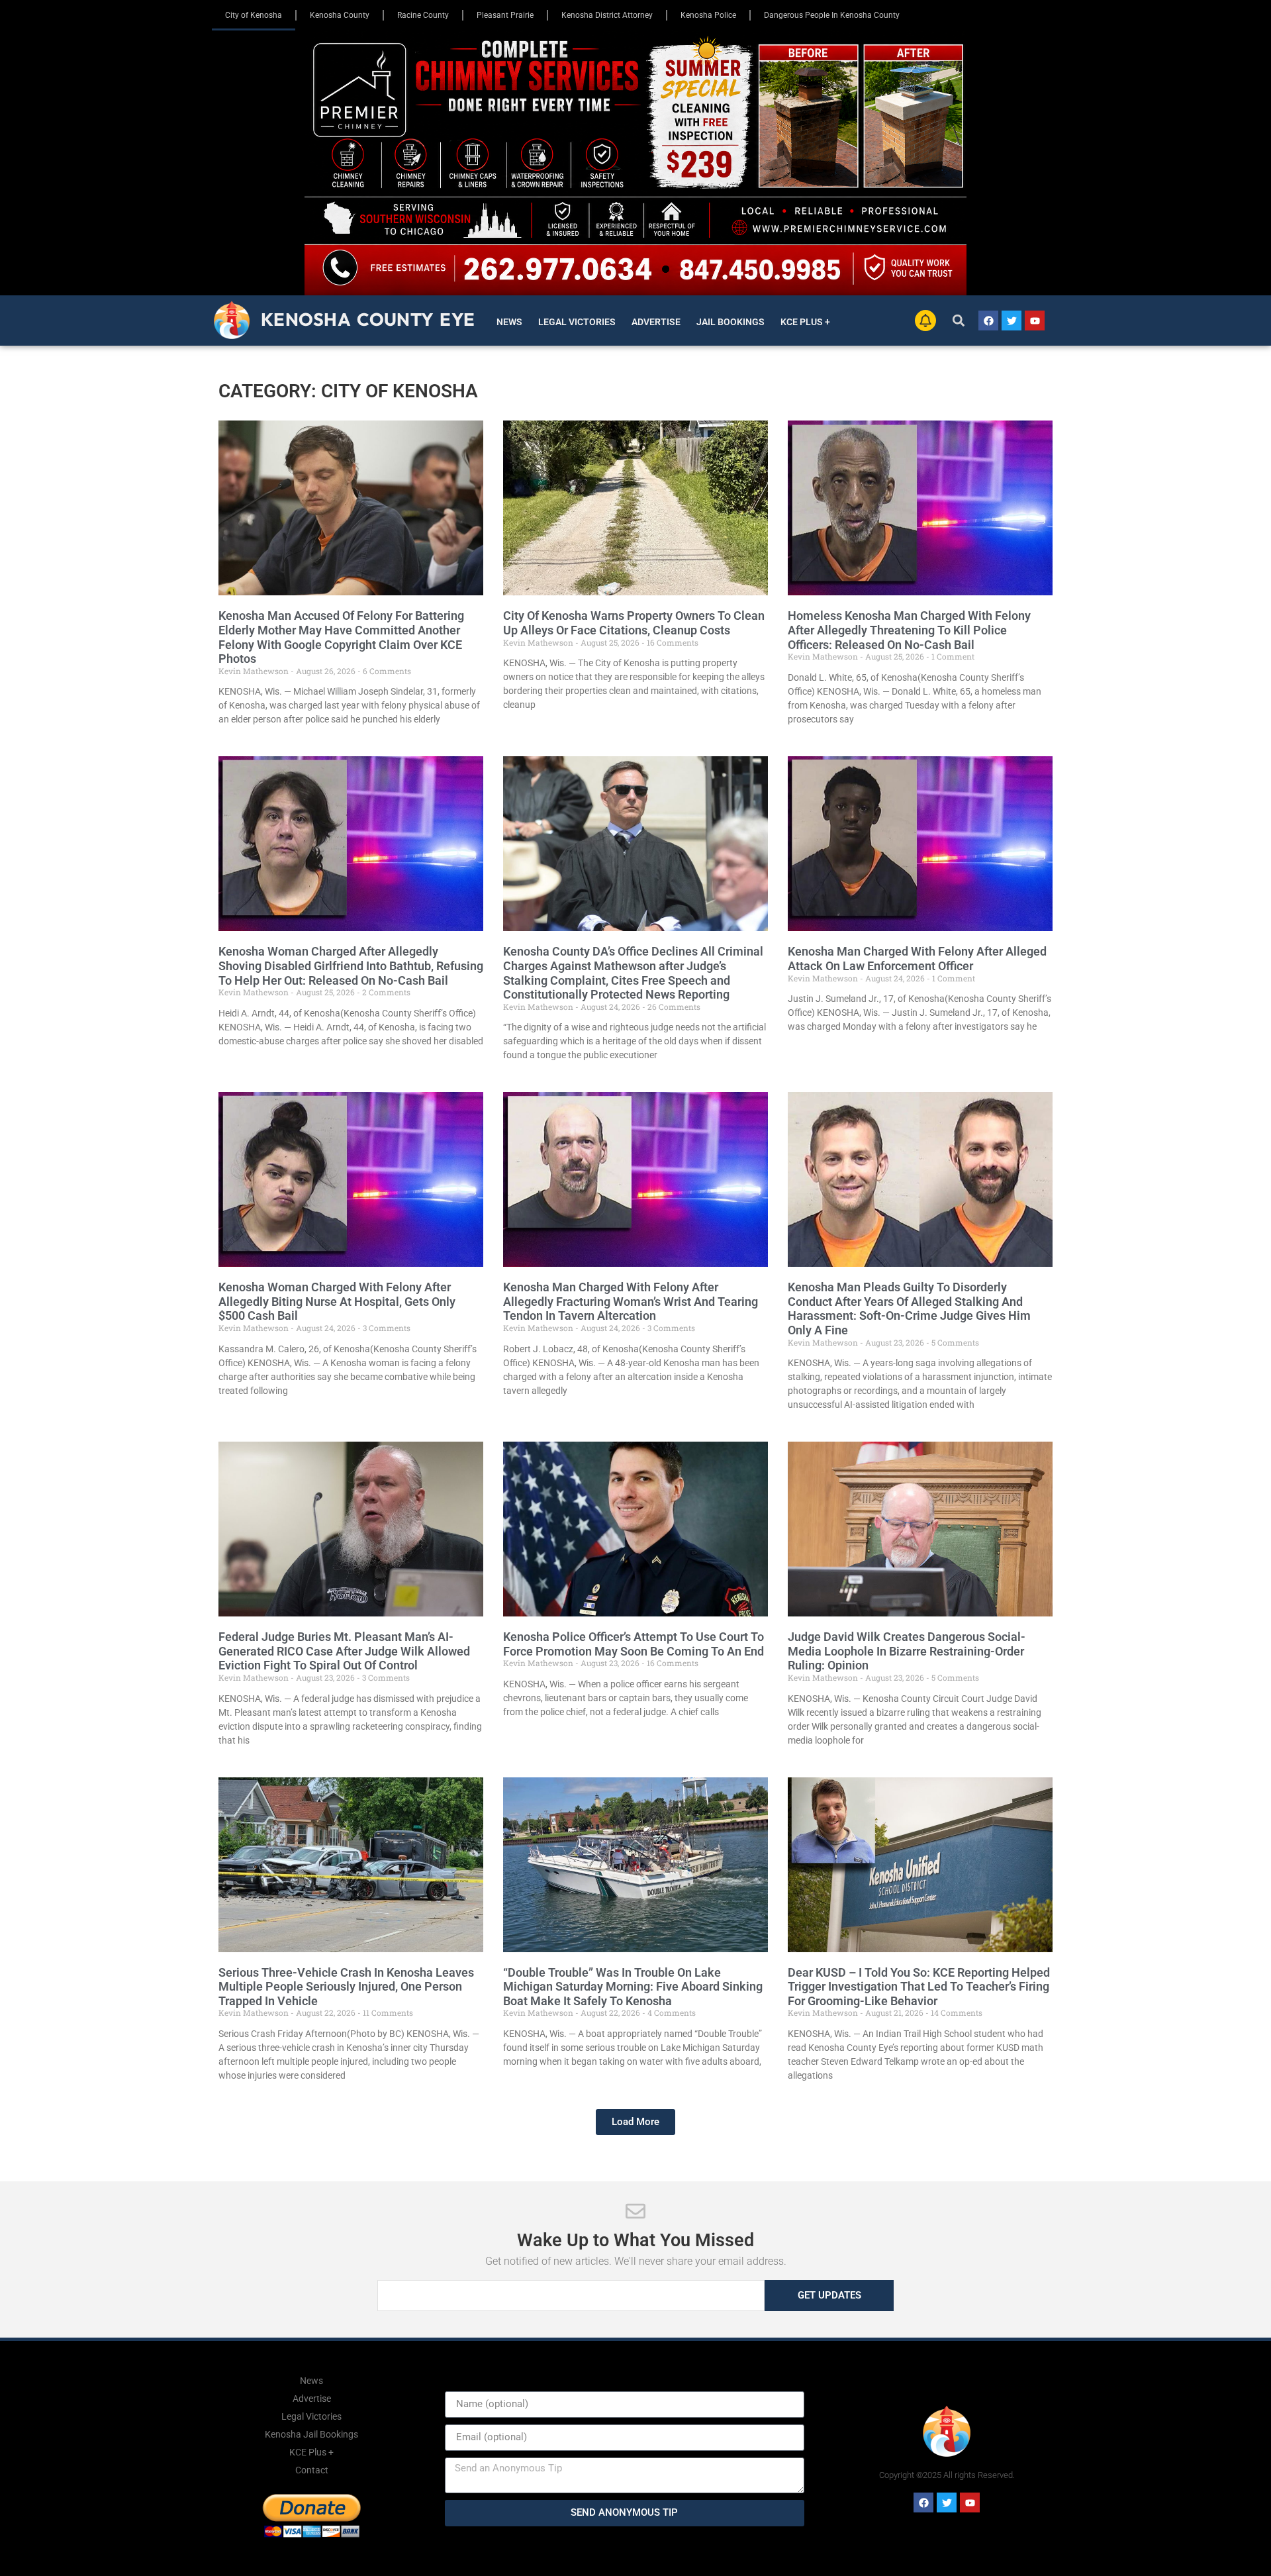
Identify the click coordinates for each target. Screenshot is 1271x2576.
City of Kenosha (254, 15)
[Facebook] (988, 321)
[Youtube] (1035, 321)
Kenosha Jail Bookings (311, 2434)
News (509, 322)
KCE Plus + (805, 322)
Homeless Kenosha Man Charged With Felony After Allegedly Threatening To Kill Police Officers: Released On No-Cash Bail (909, 630)
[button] (959, 321)
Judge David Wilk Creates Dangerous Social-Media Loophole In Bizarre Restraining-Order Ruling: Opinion (907, 1651)
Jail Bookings (730, 322)
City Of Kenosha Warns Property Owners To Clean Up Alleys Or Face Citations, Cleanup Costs (634, 623)
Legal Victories (577, 322)
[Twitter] (1012, 321)
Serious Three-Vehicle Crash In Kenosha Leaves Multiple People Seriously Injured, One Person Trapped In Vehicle (346, 1987)
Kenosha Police (708, 15)
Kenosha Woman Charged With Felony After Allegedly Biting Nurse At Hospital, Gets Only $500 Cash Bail (337, 1301)
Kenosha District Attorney (607, 15)
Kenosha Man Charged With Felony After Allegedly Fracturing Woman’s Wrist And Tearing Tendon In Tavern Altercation (631, 1301)
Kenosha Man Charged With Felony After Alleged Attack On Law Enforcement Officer (917, 959)
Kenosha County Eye (368, 319)
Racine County (423, 15)
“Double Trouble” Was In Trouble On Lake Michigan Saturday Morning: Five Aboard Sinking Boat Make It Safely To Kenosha (633, 1987)
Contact (312, 2470)
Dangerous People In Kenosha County (832, 15)
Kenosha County (340, 15)
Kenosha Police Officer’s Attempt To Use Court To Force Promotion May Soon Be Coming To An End (634, 1644)
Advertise (656, 322)
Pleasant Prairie (505, 15)
